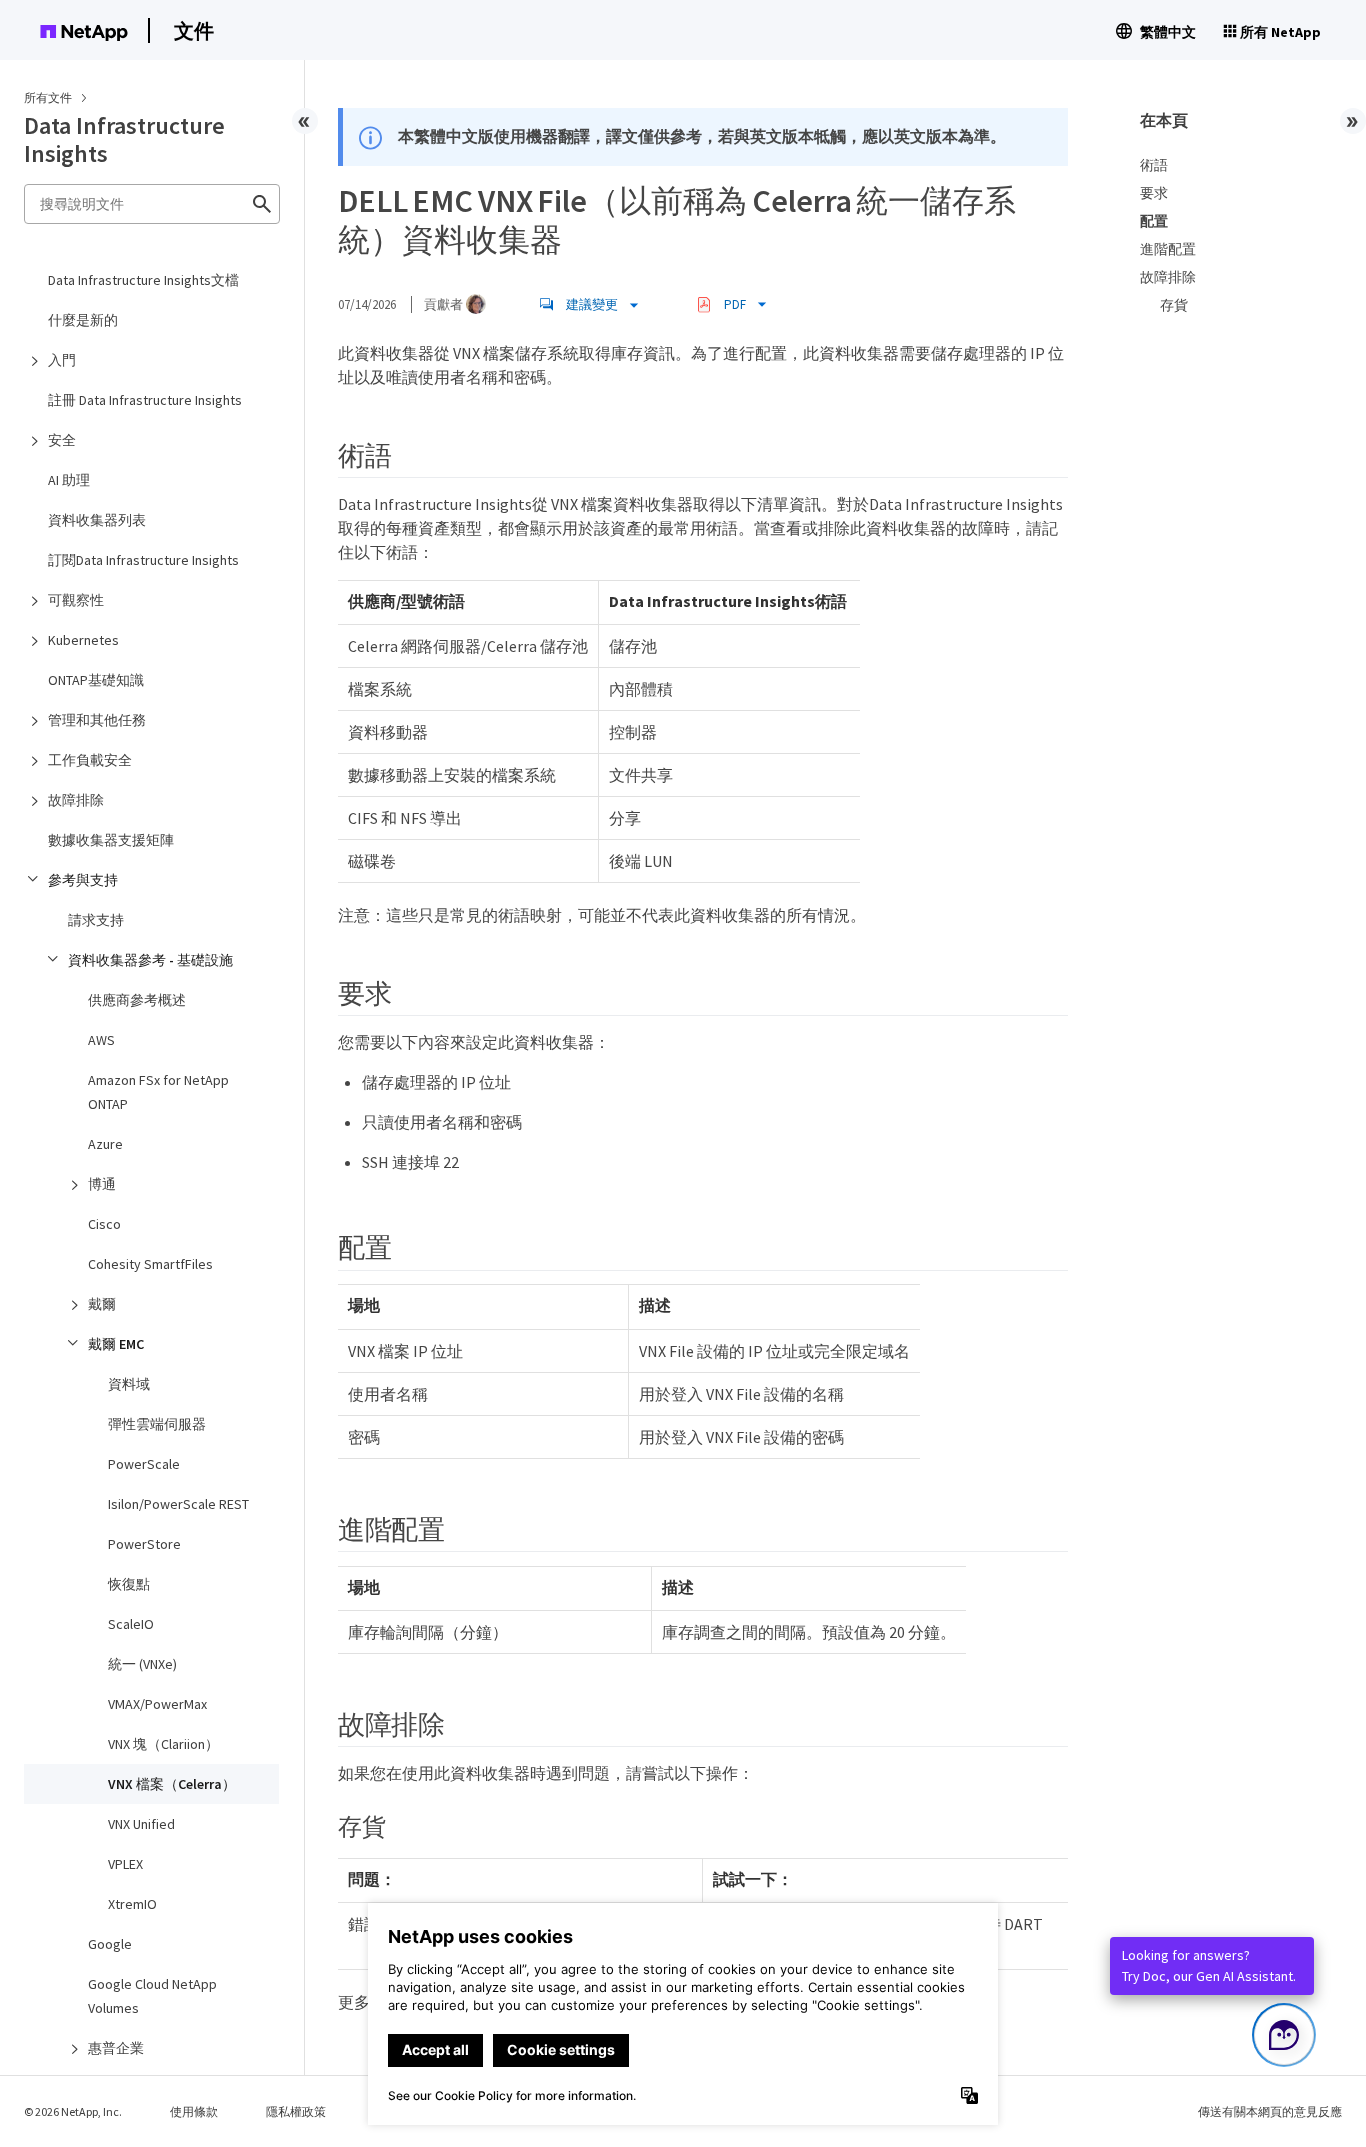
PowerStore (144, 1544)
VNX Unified (141, 1824)
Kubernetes (83, 640)
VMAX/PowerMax (157, 1704)
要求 (1154, 193)
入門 (62, 360)
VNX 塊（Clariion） (163, 1744)
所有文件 (48, 97)
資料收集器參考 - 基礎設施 (150, 960)
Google (110, 1944)
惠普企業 (116, 2048)
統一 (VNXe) (142, 1664)
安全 (62, 440)
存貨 (1174, 305)
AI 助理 (69, 480)
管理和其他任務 (97, 720)
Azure (105, 1144)
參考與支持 (83, 880)
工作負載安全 (90, 760)
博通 (102, 1184)
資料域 (129, 1384)
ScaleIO (131, 1624)
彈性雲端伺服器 (157, 1424)
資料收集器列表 (97, 520)
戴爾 (102, 1304)
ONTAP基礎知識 (96, 680)
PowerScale (144, 1464)
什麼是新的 (83, 320)
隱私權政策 (296, 2111)
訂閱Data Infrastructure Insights (143, 560)
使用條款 (194, 2111)
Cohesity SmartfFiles (150, 1264)
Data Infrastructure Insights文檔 (143, 280)
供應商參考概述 (137, 1000)
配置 (1154, 221)
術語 (1154, 165)
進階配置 (1168, 249)
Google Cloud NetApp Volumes (152, 1996)
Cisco (104, 1224)
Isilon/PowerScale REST (178, 1504)
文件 (194, 30)
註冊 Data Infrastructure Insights (145, 400)
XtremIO (132, 1904)
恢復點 (129, 1584)
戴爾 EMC (116, 1344)
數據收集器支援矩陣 (111, 840)
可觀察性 (76, 600)
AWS (101, 1040)
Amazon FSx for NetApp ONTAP (158, 1092)
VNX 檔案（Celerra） (172, 1784)
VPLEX (125, 1864)
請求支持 (96, 920)
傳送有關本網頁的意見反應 (1270, 2111)
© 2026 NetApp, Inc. (73, 2111)
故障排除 (76, 800)
